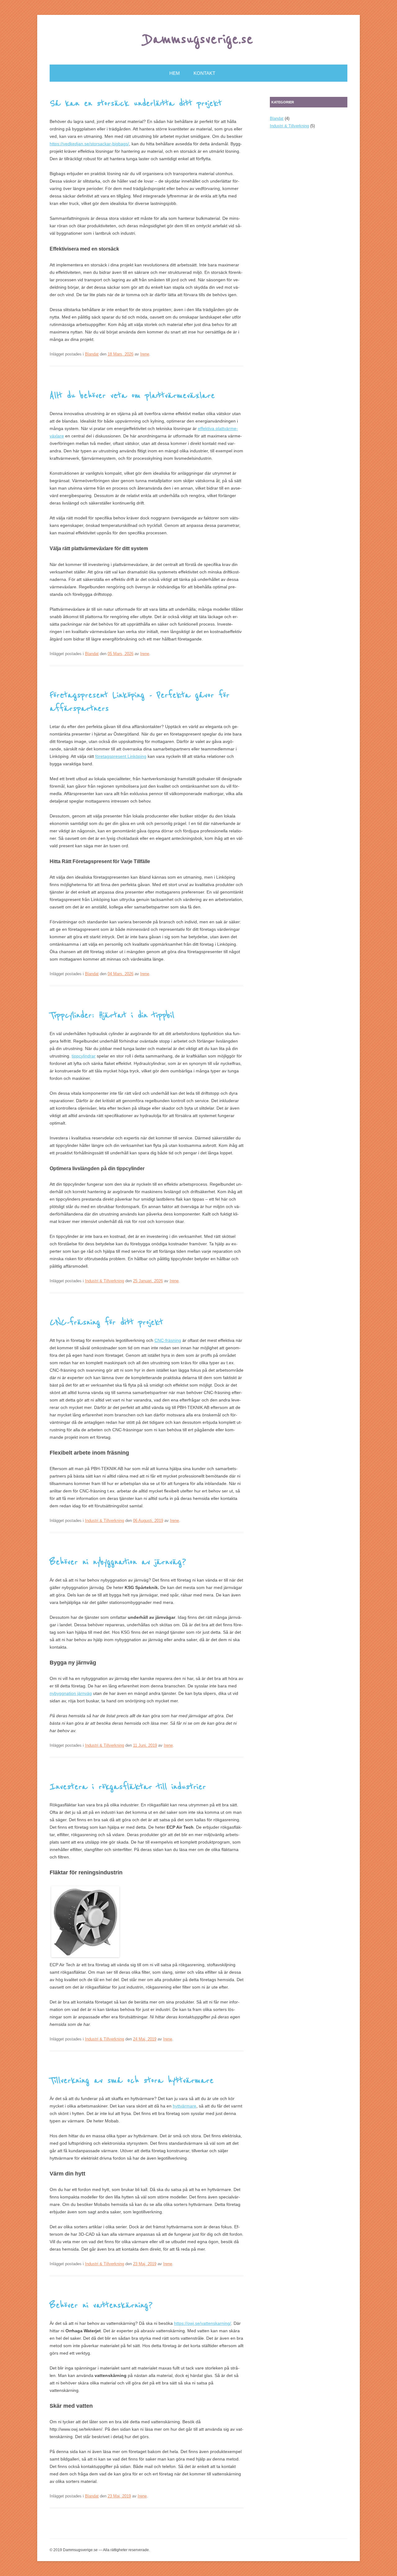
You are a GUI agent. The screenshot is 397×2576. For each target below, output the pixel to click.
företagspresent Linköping (121, 756)
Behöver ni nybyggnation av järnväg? (118, 1562)
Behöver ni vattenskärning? (101, 2305)
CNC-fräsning (168, 1340)
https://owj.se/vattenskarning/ (203, 2323)
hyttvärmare (185, 2106)
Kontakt (204, 73)
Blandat (92, 354)
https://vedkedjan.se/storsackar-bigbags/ (89, 144)
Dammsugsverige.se (199, 39)
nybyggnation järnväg (71, 1693)
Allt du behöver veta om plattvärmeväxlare (132, 396)
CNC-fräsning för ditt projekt (106, 1322)
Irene (145, 354)
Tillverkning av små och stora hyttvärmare (132, 2080)
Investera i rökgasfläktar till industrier (128, 1787)
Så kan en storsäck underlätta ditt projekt (136, 103)
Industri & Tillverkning (105, 1281)
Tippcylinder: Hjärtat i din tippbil (112, 1015)
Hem (175, 73)
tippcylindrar (84, 1056)
